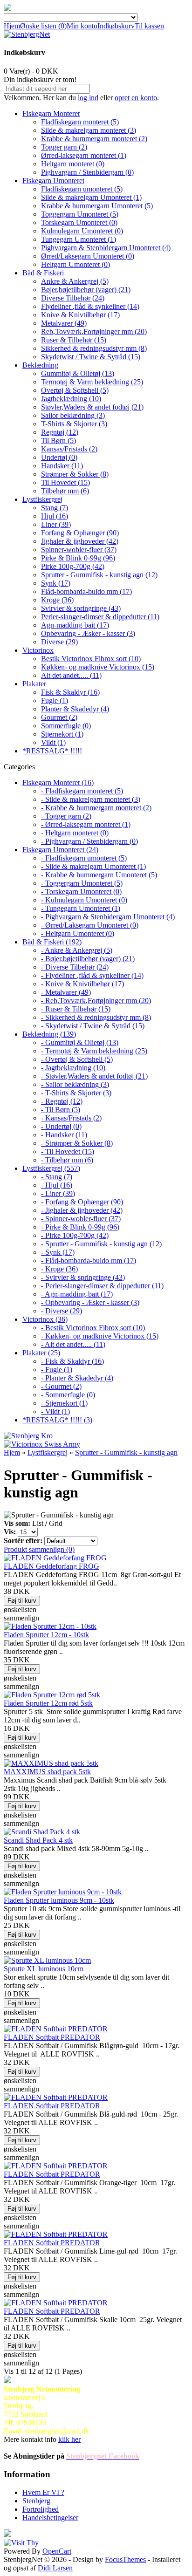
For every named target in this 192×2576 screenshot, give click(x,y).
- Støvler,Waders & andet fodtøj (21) (94, 1076)
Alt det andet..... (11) (71, 675)
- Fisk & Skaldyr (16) (72, 1361)
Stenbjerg (36, 2501)
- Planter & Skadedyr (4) (77, 1378)
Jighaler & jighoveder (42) (80, 541)
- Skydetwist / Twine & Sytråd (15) (93, 1026)
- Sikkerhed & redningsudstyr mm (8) (96, 1017)
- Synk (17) (58, 1252)
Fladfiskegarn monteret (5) (80, 122)
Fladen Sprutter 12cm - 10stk (46, 1635)
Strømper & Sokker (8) (75, 474)
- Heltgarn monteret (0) (75, 833)
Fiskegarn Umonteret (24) (60, 850)
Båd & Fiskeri (43, 273)
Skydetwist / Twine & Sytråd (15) (91, 357)
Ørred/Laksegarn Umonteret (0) (88, 256)
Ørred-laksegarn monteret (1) (84, 155)
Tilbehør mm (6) (65, 491)
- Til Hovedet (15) (68, 1151)
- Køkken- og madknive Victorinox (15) (100, 1336)
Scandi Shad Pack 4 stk (38, 1840)
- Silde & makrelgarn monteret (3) (91, 799)
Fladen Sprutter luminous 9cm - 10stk (59, 1900)
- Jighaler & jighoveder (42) (82, 1210)
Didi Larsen (55, 2568)
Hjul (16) (55, 516)
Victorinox (38, 650)
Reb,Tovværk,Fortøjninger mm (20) (94, 331)
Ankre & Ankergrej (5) (75, 281)
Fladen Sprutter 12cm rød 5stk (48, 1703)
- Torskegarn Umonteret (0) (81, 892)
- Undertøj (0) (61, 1126)
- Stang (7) (57, 1177)
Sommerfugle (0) (66, 726)
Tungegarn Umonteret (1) (79, 239)
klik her (69, 2439)
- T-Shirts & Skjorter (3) (76, 1093)
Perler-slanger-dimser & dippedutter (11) (100, 617)
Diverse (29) (59, 642)
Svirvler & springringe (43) (81, 608)
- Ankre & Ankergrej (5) (77, 950)
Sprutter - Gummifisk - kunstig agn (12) (99, 575)
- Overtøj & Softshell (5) (77, 1059)
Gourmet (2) (59, 717)
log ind (88, 98)
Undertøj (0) (59, 457)
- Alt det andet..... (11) (73, 1344)
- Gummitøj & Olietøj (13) (80, 1042)
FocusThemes (125, 2559)
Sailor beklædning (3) (73, 415)
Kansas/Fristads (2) (69, 449)
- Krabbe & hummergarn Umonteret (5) (99, 875)
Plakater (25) (41, 1353)
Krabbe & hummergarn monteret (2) (94, 139)
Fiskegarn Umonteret (53, 181)
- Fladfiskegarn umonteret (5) (84, 858)
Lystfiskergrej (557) (51, 1168)
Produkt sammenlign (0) (39, 1549)
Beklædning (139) (49, 1034)
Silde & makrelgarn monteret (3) (89, 130)
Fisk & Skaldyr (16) (70, 692)
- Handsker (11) (64, 1135)
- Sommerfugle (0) (68, 1395)
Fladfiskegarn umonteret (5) (82, 189)
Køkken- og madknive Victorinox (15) (98, 667)
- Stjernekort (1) (64, 1403)
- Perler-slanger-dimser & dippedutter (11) (102, 1286)
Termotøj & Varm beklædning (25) (92, 382)
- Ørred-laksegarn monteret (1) (86, 824)
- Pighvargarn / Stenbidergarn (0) (89, 841)
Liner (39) (56, 524)
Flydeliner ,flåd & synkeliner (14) (90, 306)
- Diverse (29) (62, 1311)
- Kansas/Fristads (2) (71, 1118)
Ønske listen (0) (43, 26)
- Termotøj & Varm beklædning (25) (94, 1051)
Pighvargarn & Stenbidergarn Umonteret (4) (106, 248)
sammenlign (21, 1618)
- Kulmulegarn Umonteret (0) (84, 900)
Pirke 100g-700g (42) (73, 566)
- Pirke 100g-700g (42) (75, 1235)
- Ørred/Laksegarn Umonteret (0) (90, 925)
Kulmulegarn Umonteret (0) (82, 231)
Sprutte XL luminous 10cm (44, 1969)
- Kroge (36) (59, 1269)
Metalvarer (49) (64, 323)
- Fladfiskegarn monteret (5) (82, 791)
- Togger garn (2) (66, 816)
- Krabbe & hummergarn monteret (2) (96, 808)
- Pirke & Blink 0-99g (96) (80, 1227)
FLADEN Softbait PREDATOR (52, 2037)
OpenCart (57, 2551)
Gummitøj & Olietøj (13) (78, 373)
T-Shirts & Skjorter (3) (74, 424)
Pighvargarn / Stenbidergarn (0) (87, 172)
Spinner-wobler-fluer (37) (79, 550)
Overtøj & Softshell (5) (75, 390)
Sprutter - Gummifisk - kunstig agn (126, 1452)
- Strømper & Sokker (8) (77, 1143)
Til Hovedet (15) (65, 482)
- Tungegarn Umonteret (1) (81, 908)
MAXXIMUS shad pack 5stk (47, 1772)
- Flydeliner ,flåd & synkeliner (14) (92, 975)
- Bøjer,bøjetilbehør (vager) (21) (88, 959)
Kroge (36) (57, 600)
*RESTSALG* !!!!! (52, 751)
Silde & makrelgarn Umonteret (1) (91, 197)
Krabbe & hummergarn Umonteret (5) (97, 206)
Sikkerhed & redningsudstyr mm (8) (94, 348)
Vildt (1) (53, 742)
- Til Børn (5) (61, 1110)
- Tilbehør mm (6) (67, 1160)
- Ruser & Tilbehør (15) (76, 1009)
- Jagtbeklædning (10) (73, 1068)
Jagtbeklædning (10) (71, 399)
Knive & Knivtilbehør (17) (80, 315)
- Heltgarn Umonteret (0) (78, 933)
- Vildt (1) (55, 1411)
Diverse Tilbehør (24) (73, 298)
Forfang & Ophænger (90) (80, 533)
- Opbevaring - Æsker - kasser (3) (90, 1302)
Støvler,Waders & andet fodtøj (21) (92, 407)
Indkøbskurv (116, 26)
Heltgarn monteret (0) (73, 164)
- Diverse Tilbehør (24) (75, 967)
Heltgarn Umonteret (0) (75, 264)
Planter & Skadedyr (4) (75, 709)
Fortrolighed (41, 2509)
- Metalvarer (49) (66, 992)
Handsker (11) (62, 466)
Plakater (34, 684)
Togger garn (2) (64, 147)
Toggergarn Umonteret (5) (80, 214)
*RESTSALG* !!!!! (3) (57, 1420)
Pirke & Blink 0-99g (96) (78, 558)
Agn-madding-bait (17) (75, 625)
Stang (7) (55, 508)
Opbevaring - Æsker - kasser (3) (88, 633)
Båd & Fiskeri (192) (52, 942)
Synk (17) (56, 583)
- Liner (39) (58, 1193)
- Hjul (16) (57, 1185)
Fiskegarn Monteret (51, 113)
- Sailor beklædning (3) (75, 1084)
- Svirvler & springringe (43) (83, 1277)
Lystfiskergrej (42, 499)
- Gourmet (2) (61, 1386)
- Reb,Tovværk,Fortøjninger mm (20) (96, 1001)
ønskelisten (20, 1609)
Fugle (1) (55, 700)
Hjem (12, 26)
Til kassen (149, 26)
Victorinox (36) (45, 1319)
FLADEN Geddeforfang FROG (51, 1566)
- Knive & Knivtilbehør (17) (82, 984)
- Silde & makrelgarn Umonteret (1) (93, 866)
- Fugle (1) (57, 1370)
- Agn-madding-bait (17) (77, 1294)
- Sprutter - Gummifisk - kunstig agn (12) (101, 1244)
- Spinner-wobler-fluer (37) (81, 1219)
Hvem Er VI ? (43, 2492)
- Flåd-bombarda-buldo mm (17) (89, 1261)
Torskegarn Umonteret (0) (79, 222)
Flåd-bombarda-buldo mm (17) (86, 591)
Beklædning (40, 365)
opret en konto (136, 98)
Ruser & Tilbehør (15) (74, 340)
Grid (56, 1523)
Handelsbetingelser (50, 2518)
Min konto (82, 26)
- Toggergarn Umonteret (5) (82, 883)
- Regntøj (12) (62, 1101)
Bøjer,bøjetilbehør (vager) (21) (86, 290)
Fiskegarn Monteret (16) (58, 782)
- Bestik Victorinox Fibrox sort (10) (93, 1328)
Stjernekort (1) (62, 734)
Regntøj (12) (60, 432)
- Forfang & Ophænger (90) (82, 1202)
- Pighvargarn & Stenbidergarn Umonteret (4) (108, 917)
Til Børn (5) (58, 441)
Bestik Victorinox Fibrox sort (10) (91, 659)
